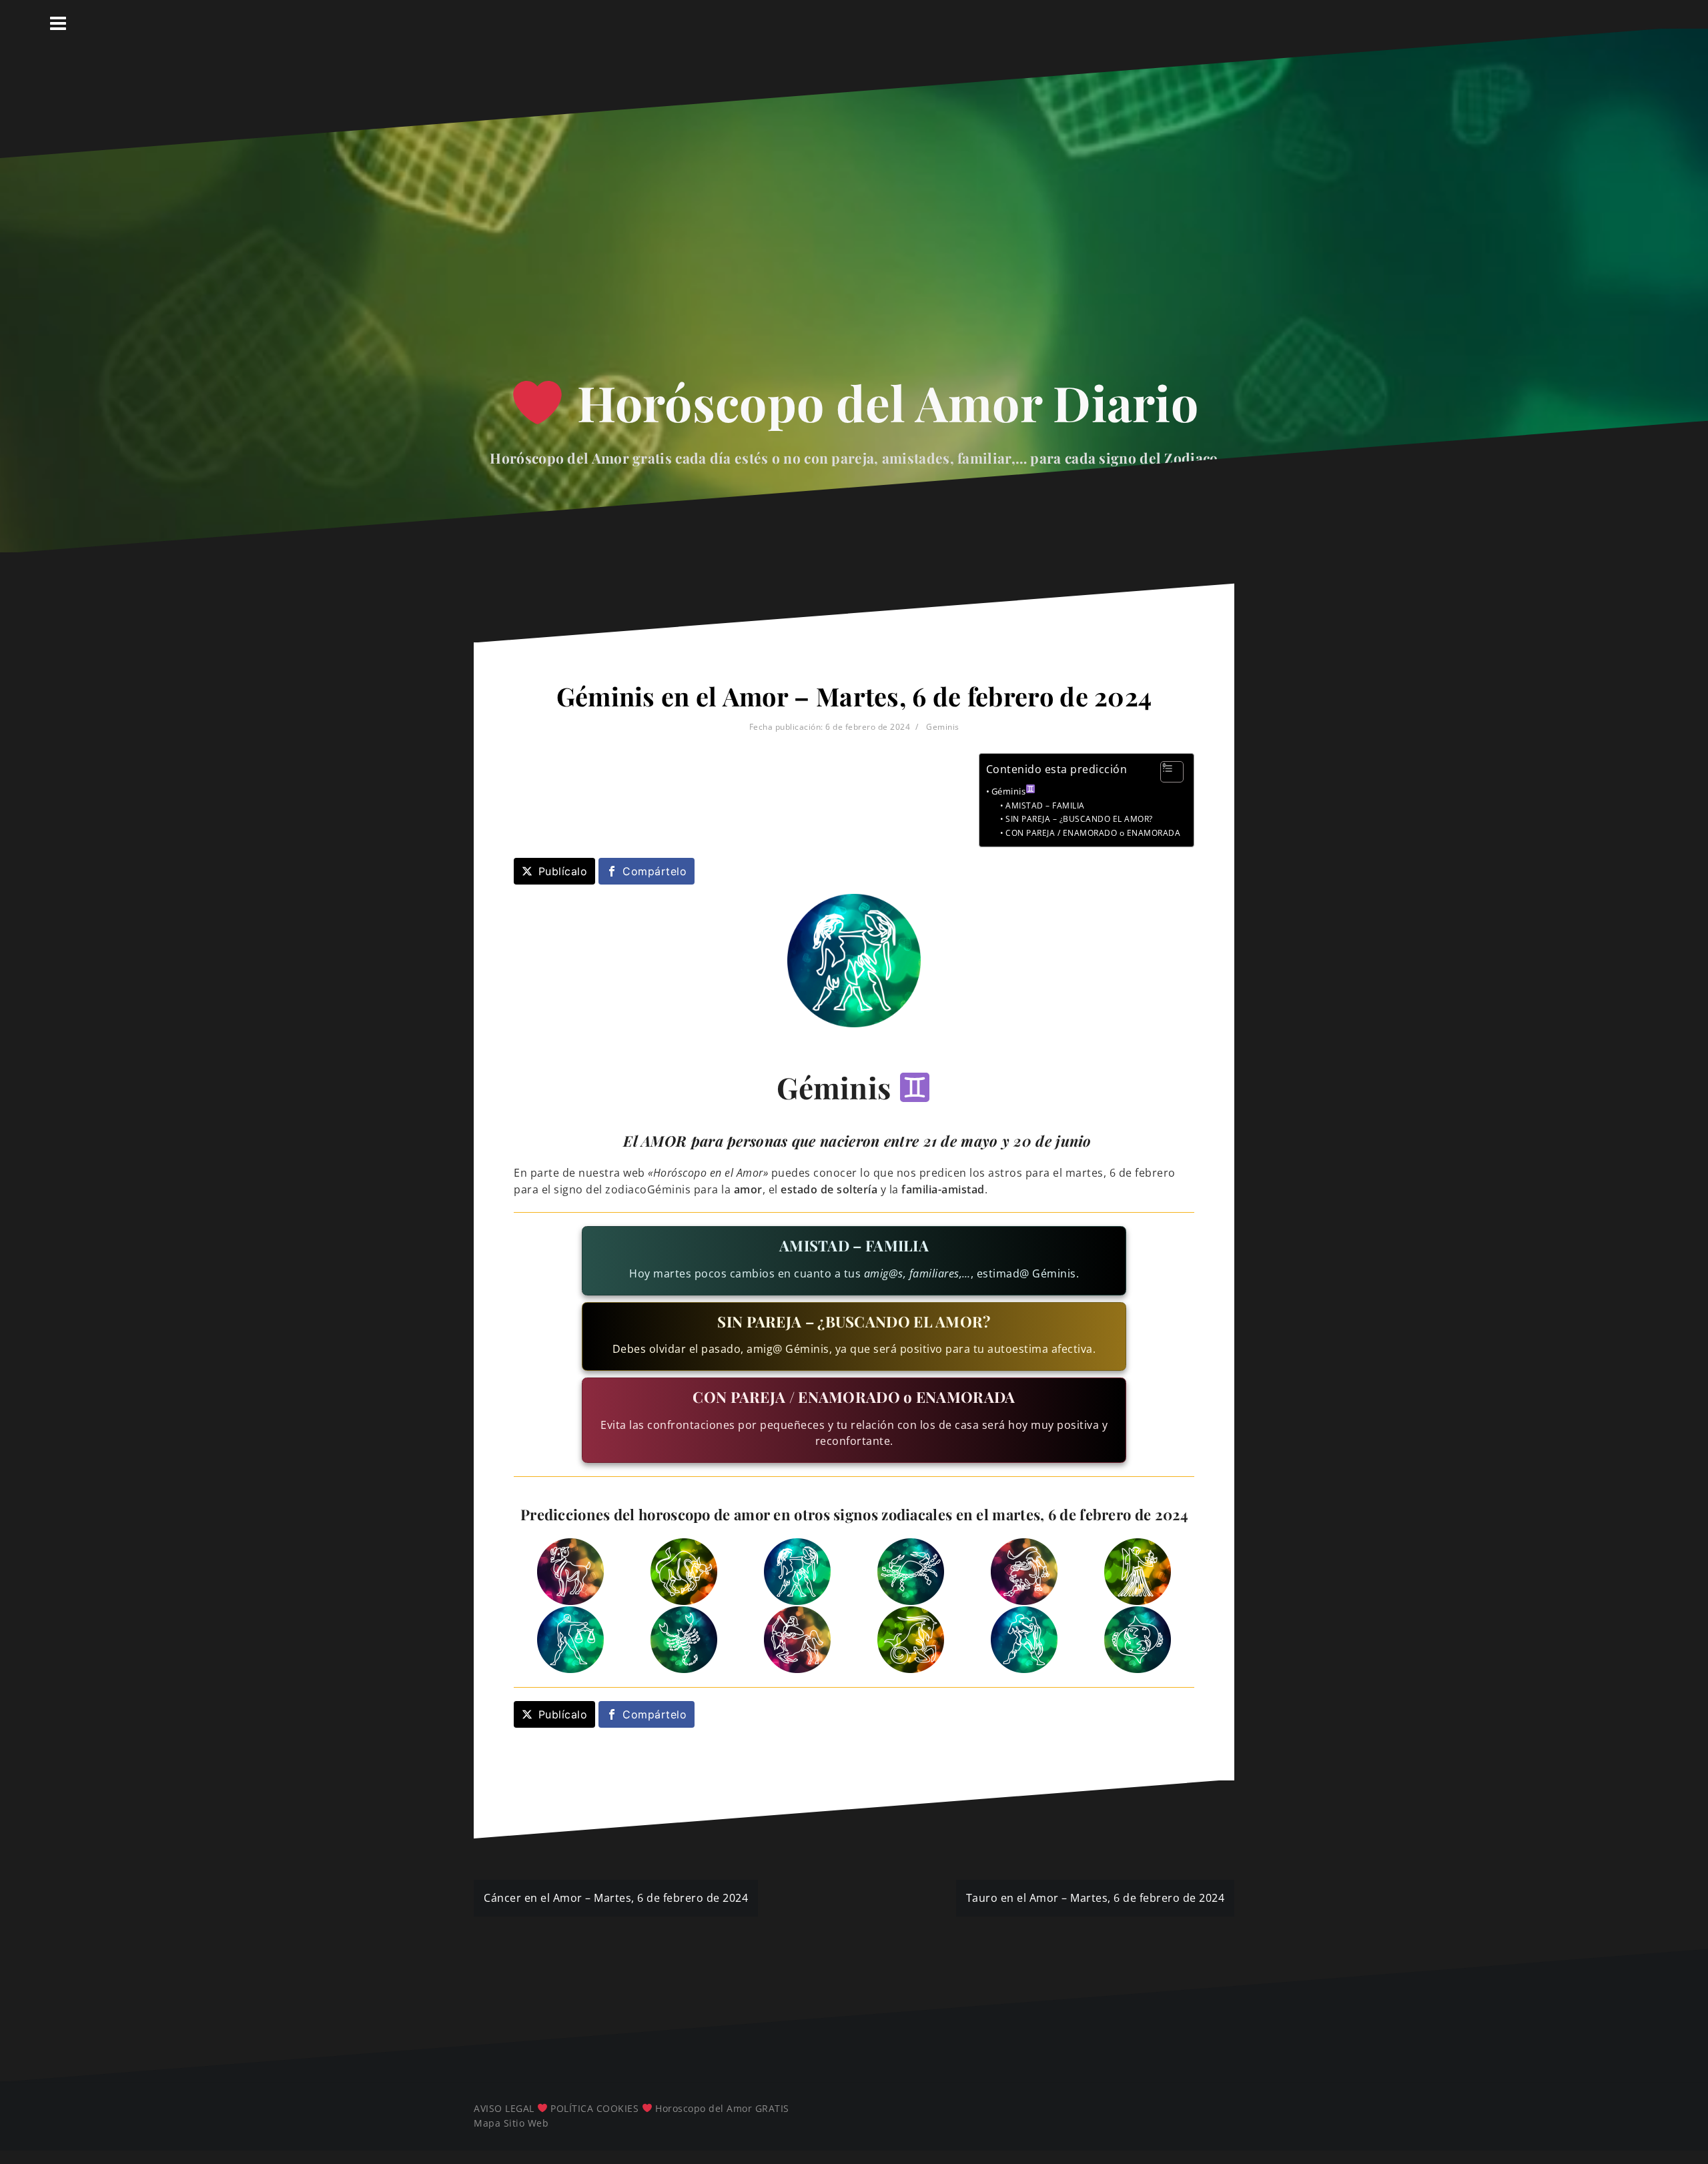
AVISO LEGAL (504, 2108)
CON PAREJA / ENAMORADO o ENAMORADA (1093, 833)
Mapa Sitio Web (511, 2123)
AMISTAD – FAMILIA (1045, 805)
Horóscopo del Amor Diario (882, 402)
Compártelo (655, 871)
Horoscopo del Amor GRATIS (722, 2108)
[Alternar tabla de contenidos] (1165, 772)
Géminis (1009, 791)
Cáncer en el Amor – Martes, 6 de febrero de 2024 (616, 1898)
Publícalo (563, 871)
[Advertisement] (854, 239)
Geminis (943, 727)
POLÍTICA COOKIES (594, 2108)
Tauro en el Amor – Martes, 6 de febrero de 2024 (1096, 1898)
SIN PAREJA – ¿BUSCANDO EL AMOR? (1079, 819)
